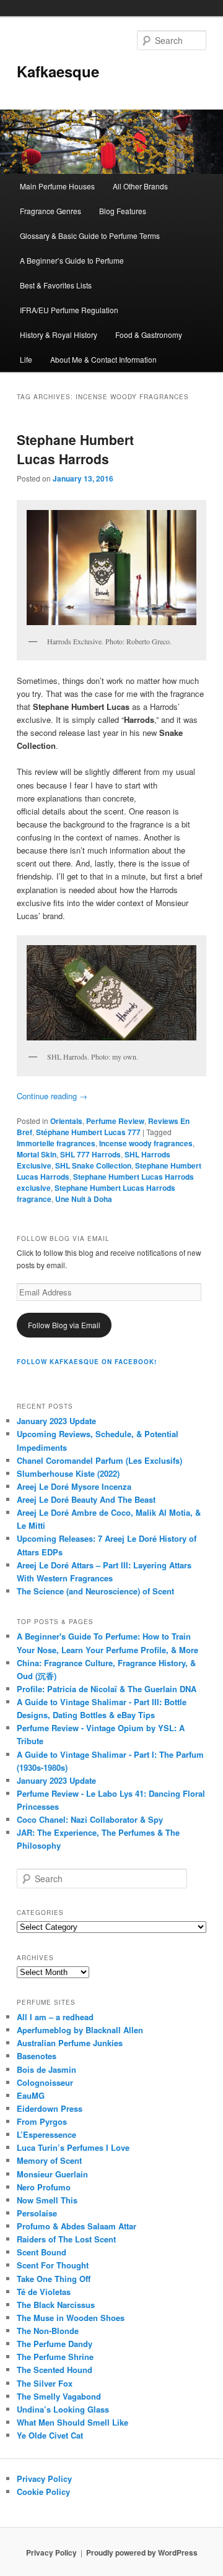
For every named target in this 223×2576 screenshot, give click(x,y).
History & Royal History (59, 335)
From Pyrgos (42, 2121)
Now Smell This (47, 2200)
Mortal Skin (37, 1154)
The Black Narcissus (56, 2305)
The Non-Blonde (48, 2331)
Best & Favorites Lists (56, 285)
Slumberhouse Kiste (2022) (68, 1473)
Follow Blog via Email (64, 1325)
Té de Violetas (44, 2292)
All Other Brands (140, 186)
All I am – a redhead (55, 2017)
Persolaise (37, 2213)
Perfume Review (115, 1121)
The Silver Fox (45, 2383)
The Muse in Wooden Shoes (71, 2318)
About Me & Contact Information (103, 359)
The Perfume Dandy (55, 2344)
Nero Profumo (44, 2187)
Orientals (66, 1121)
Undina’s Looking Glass (63, 2409)
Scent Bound (42, 2252)
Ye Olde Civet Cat (50, 2435)
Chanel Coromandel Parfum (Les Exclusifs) (99, 1460)
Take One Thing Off (54, 2279)
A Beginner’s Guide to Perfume (72, 260)
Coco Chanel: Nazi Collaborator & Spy (90, 1819)
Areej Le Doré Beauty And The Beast (86, 1499)
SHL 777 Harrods (90, 1154)
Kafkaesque (58, 71)
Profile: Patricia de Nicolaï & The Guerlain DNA (107, 1689)
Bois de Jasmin (46, 2069)
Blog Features (123, 211)
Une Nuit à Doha (84, 1199)
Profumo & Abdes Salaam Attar (77, 2226)
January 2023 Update (56, 1421)
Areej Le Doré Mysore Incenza (74, 1486)
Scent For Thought (53, 2265)
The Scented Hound (55, 2370)
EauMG (31, 2095)
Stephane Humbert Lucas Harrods (75, 449)
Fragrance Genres (50, 211)
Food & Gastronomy (149, 335)
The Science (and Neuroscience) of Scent (95, 1591)
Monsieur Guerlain (52, 2174)
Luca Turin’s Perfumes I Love (73, 2147)
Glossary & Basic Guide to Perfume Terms (90, 236)
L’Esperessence (46, 2134)
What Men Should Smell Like (72, 2422)
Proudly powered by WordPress (142, 2552)
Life (26, 359)
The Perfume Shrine (55, 2357)
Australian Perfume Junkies (70, 2043)
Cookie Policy (43, 2492)
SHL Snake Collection (93, 1165)
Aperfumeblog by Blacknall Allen (80, 2030)
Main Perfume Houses (57, 186)
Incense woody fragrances (146, 1143)
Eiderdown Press (50, 2108)
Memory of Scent (49, 2160)
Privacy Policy (44, 2479)
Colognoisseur (45, 2082)
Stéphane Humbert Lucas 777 (88, 1132)
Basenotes (37, 2056)
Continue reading (52, 1096)
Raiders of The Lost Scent (66, 2239)
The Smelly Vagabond (59, 2396)
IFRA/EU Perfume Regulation (69, 310)
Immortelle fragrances (56, 1143)
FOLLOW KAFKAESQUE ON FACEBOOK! (87, 1362)
